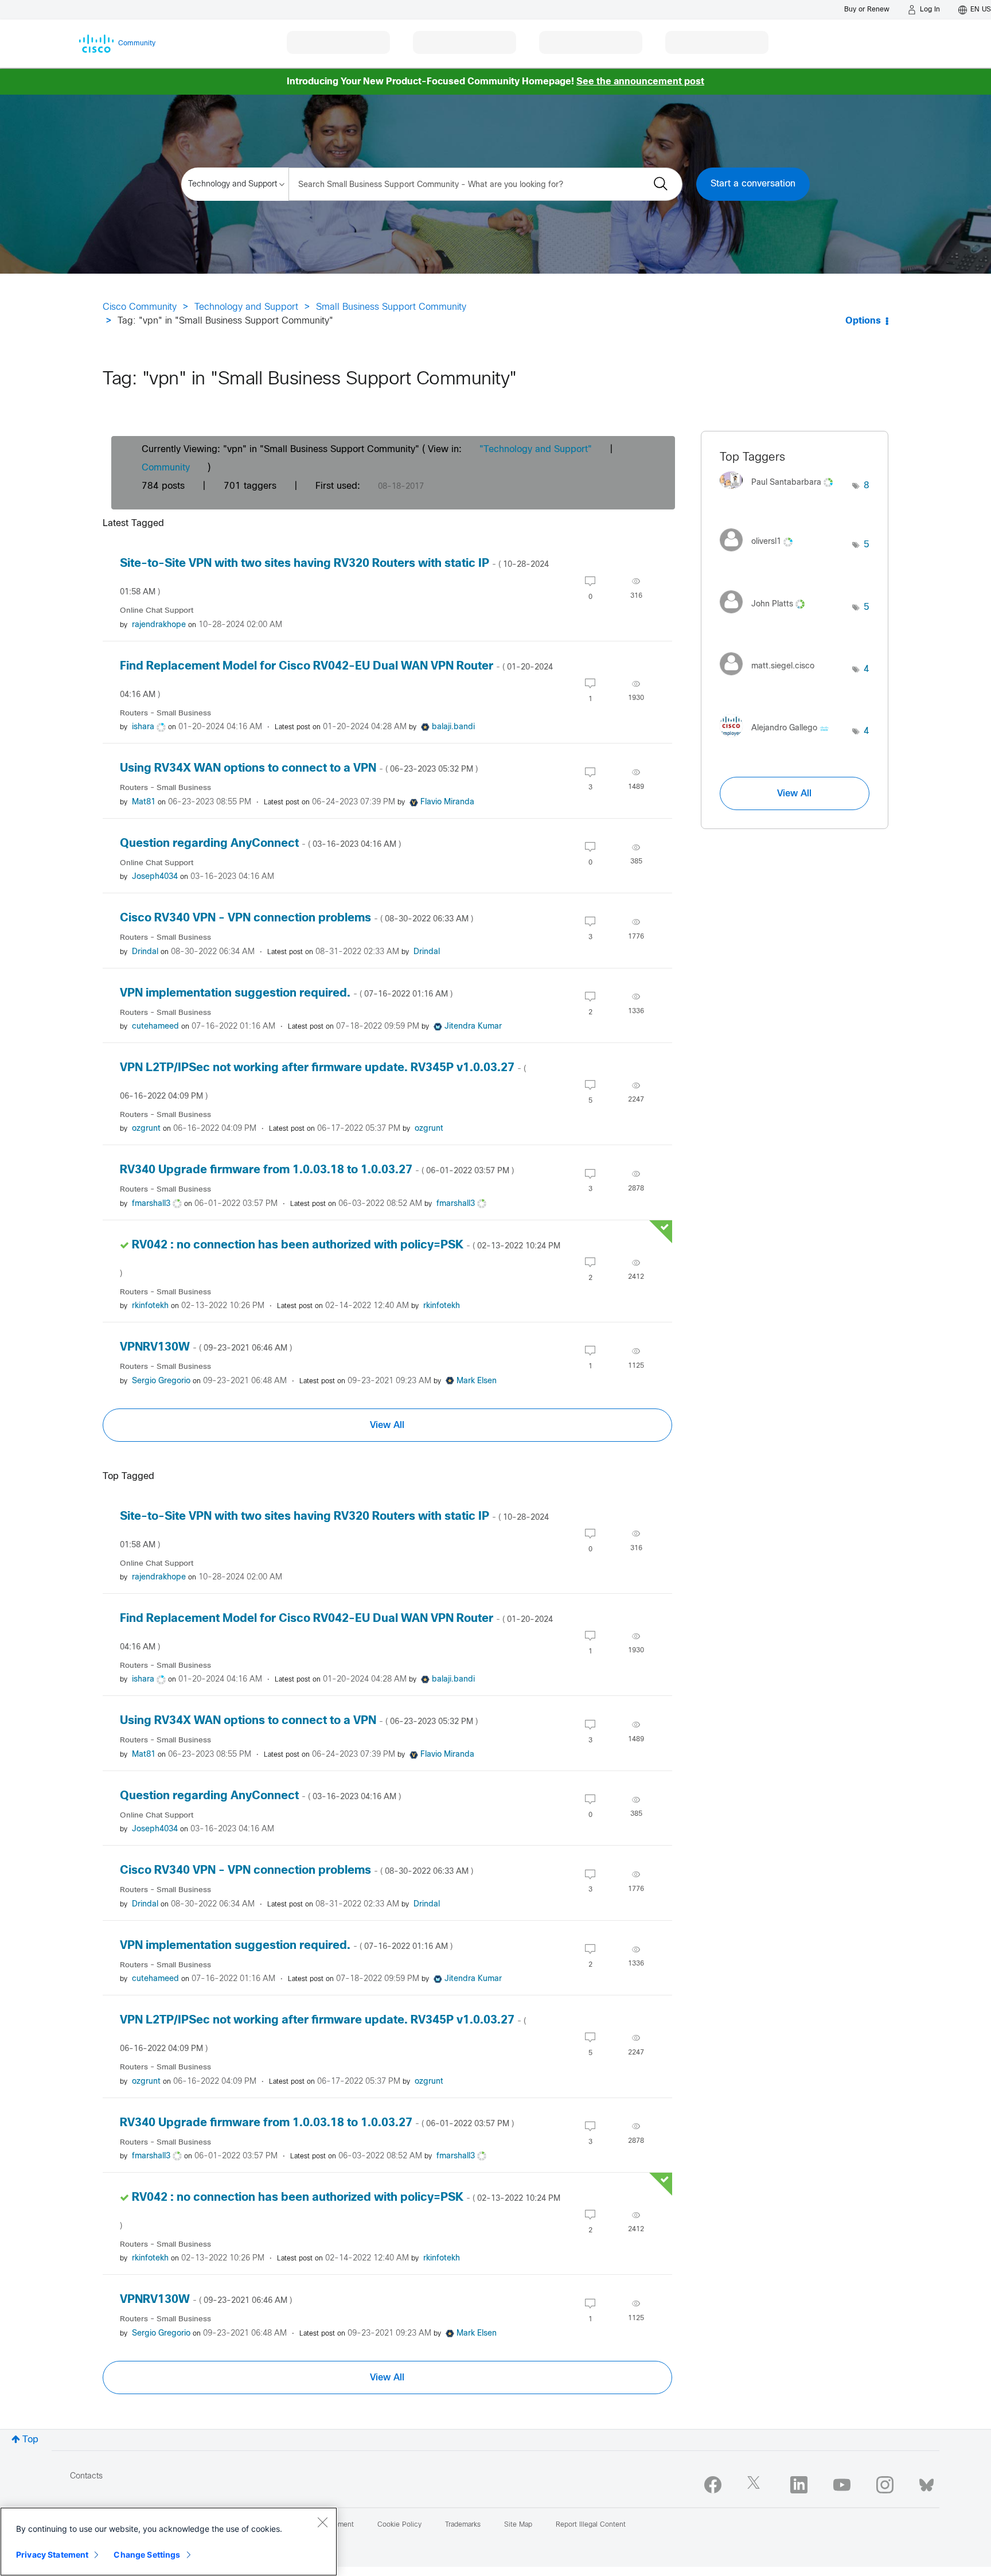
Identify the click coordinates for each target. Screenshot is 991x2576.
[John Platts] (766, 616)
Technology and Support (246, 307)
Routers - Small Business (165, 713)
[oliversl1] (760, 554)
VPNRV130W (206, 1347)
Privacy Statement (52, 2554)
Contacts (86, 2476)
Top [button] (30, 2440)
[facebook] (713, 2485)
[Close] (322, 2522)
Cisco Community (140, 307)
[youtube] (842, 2485)
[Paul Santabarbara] (781, 492)
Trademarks (463, 2525)
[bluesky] (926, 2482)
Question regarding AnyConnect (260, 844)
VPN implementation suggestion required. (286, 993)
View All (387, 1425)
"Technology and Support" (536, 450)
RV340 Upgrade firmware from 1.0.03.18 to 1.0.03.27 (317, 1170)
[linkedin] (799, 2485)
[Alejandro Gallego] (779, 740)
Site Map (518, 2525)
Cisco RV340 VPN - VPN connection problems (296, 918)
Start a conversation (753, 184)
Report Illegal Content (591, 2525)
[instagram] (885, 2485)
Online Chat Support (157, 611)
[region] (169, 2542)
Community (166, 468)
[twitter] (756, 2485)
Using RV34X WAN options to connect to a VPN (299, 768)
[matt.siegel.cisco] (771, 678)
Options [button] (863, 321)
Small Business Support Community (391, 307)
